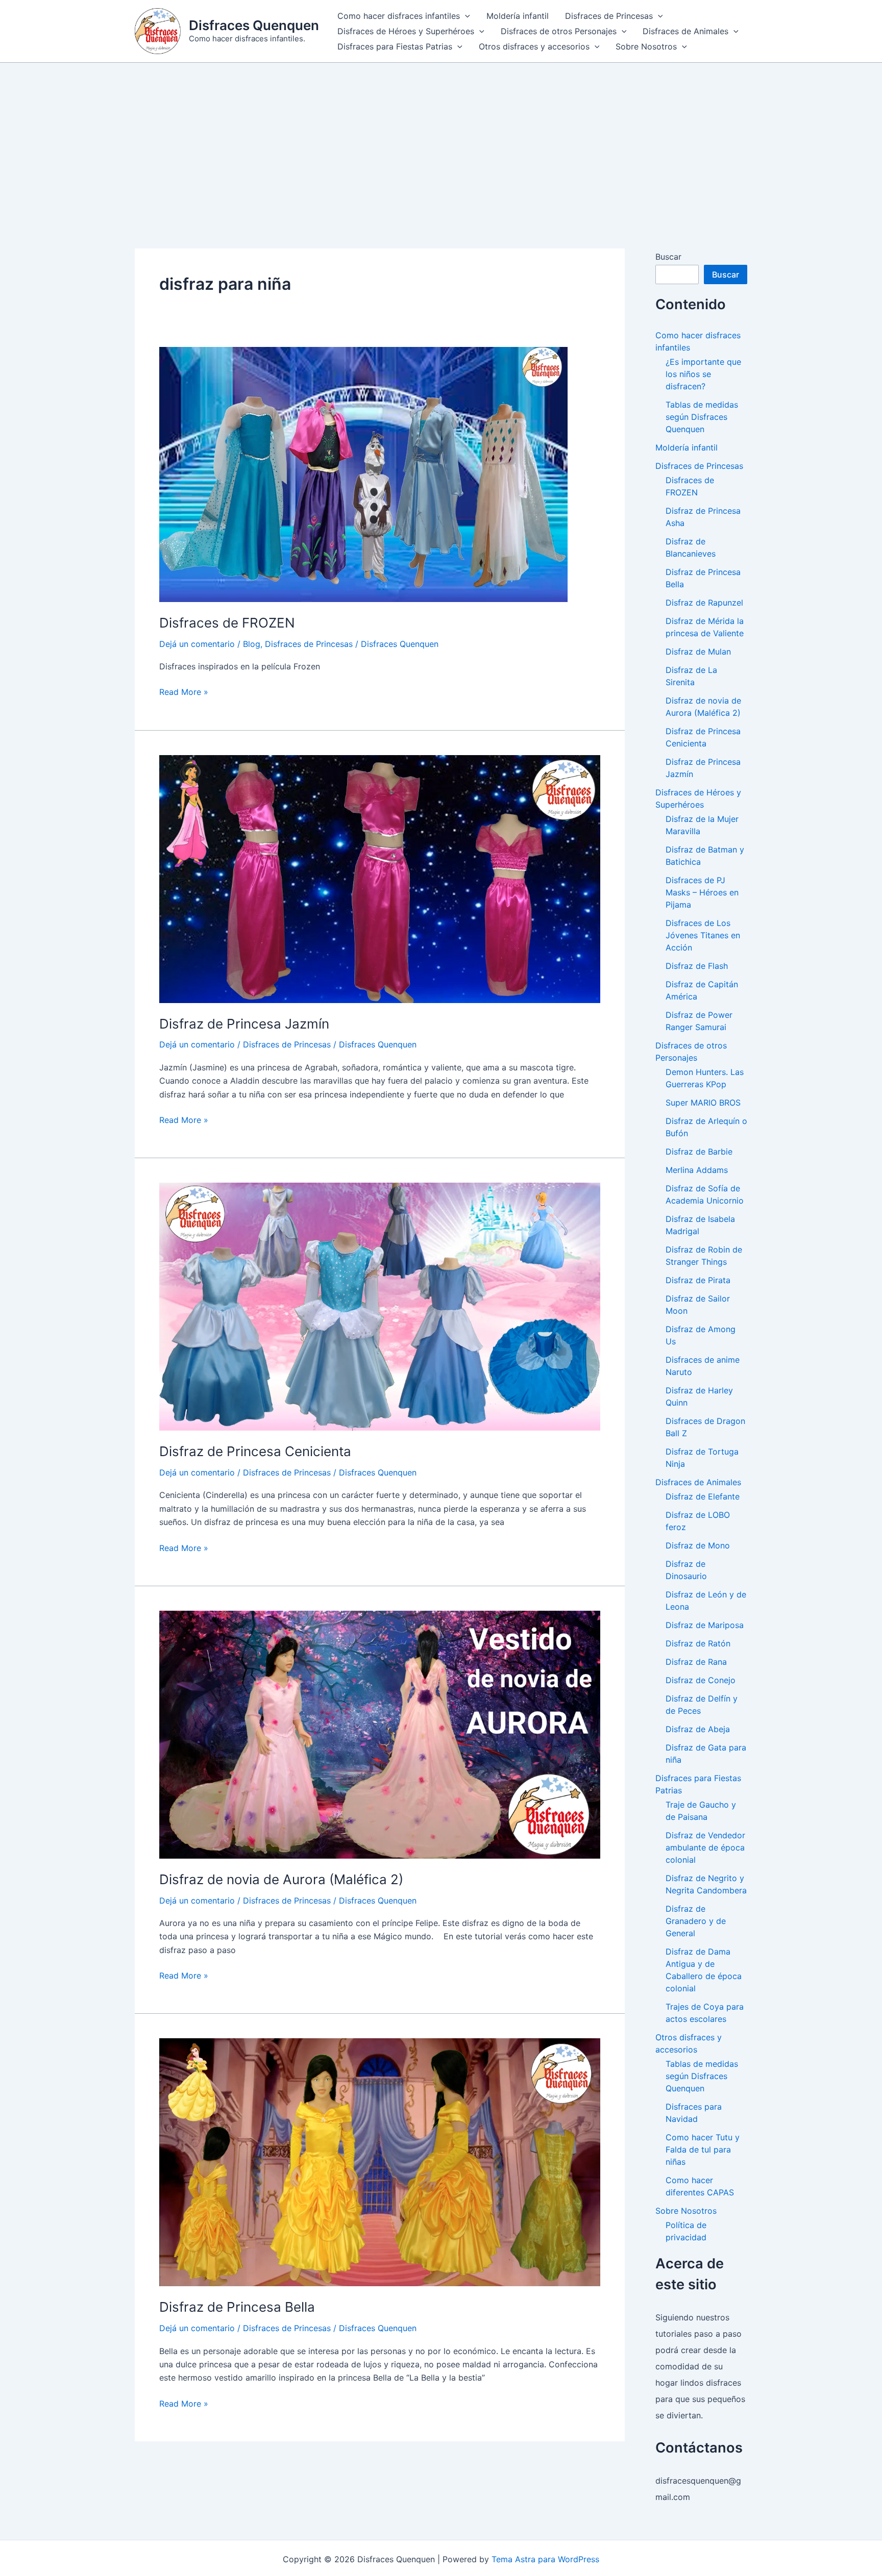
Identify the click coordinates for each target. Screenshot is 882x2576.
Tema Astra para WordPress (545, 2559)
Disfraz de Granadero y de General (696, 1921)
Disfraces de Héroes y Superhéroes (406, 31)
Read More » (184, 692)
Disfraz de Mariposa (705, 1625)
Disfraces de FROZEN (227, 623)
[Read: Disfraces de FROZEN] (363, 473)
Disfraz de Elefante (703, 1496)
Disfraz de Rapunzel (704, 603)
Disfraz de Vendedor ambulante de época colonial (705, 1847)
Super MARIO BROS (703, 1103)
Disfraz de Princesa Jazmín (244, 1024)
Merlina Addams (697, 1170)
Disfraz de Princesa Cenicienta (255, 1451)
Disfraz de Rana (696, 1662)
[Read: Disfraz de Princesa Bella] (380, 2162)
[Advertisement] (441, 139)
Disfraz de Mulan (698, 652)
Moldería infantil (518, 16)
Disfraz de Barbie (699, 1152)
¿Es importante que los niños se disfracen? (703, 374)
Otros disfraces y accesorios (534, 46)
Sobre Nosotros (646, 46)
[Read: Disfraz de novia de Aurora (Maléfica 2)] (380, 1734)
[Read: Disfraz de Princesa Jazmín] (380, 878)
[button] (465, 16)
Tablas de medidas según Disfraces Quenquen (702, 417)
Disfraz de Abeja (698, 1729)
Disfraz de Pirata (698, 1280)
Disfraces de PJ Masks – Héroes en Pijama (702, 892)
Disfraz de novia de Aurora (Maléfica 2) (281, 1879)
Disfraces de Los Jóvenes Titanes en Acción (703, 935)
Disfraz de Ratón (698, 1643)
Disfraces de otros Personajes (559, 31)
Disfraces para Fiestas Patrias (395, 46)
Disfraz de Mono (698, 1545)
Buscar (668, 257)
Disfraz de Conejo (701, 1680)
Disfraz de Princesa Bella (237, 2307)
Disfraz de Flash (697, 966)
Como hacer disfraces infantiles (399, 16)
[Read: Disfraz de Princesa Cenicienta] (380, 1306)
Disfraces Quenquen (254, 25)
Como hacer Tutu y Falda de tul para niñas (703, 2149)
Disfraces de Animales (685, 31)
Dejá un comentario (197, 644)
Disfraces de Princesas (609, 16)
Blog (252, 644)
